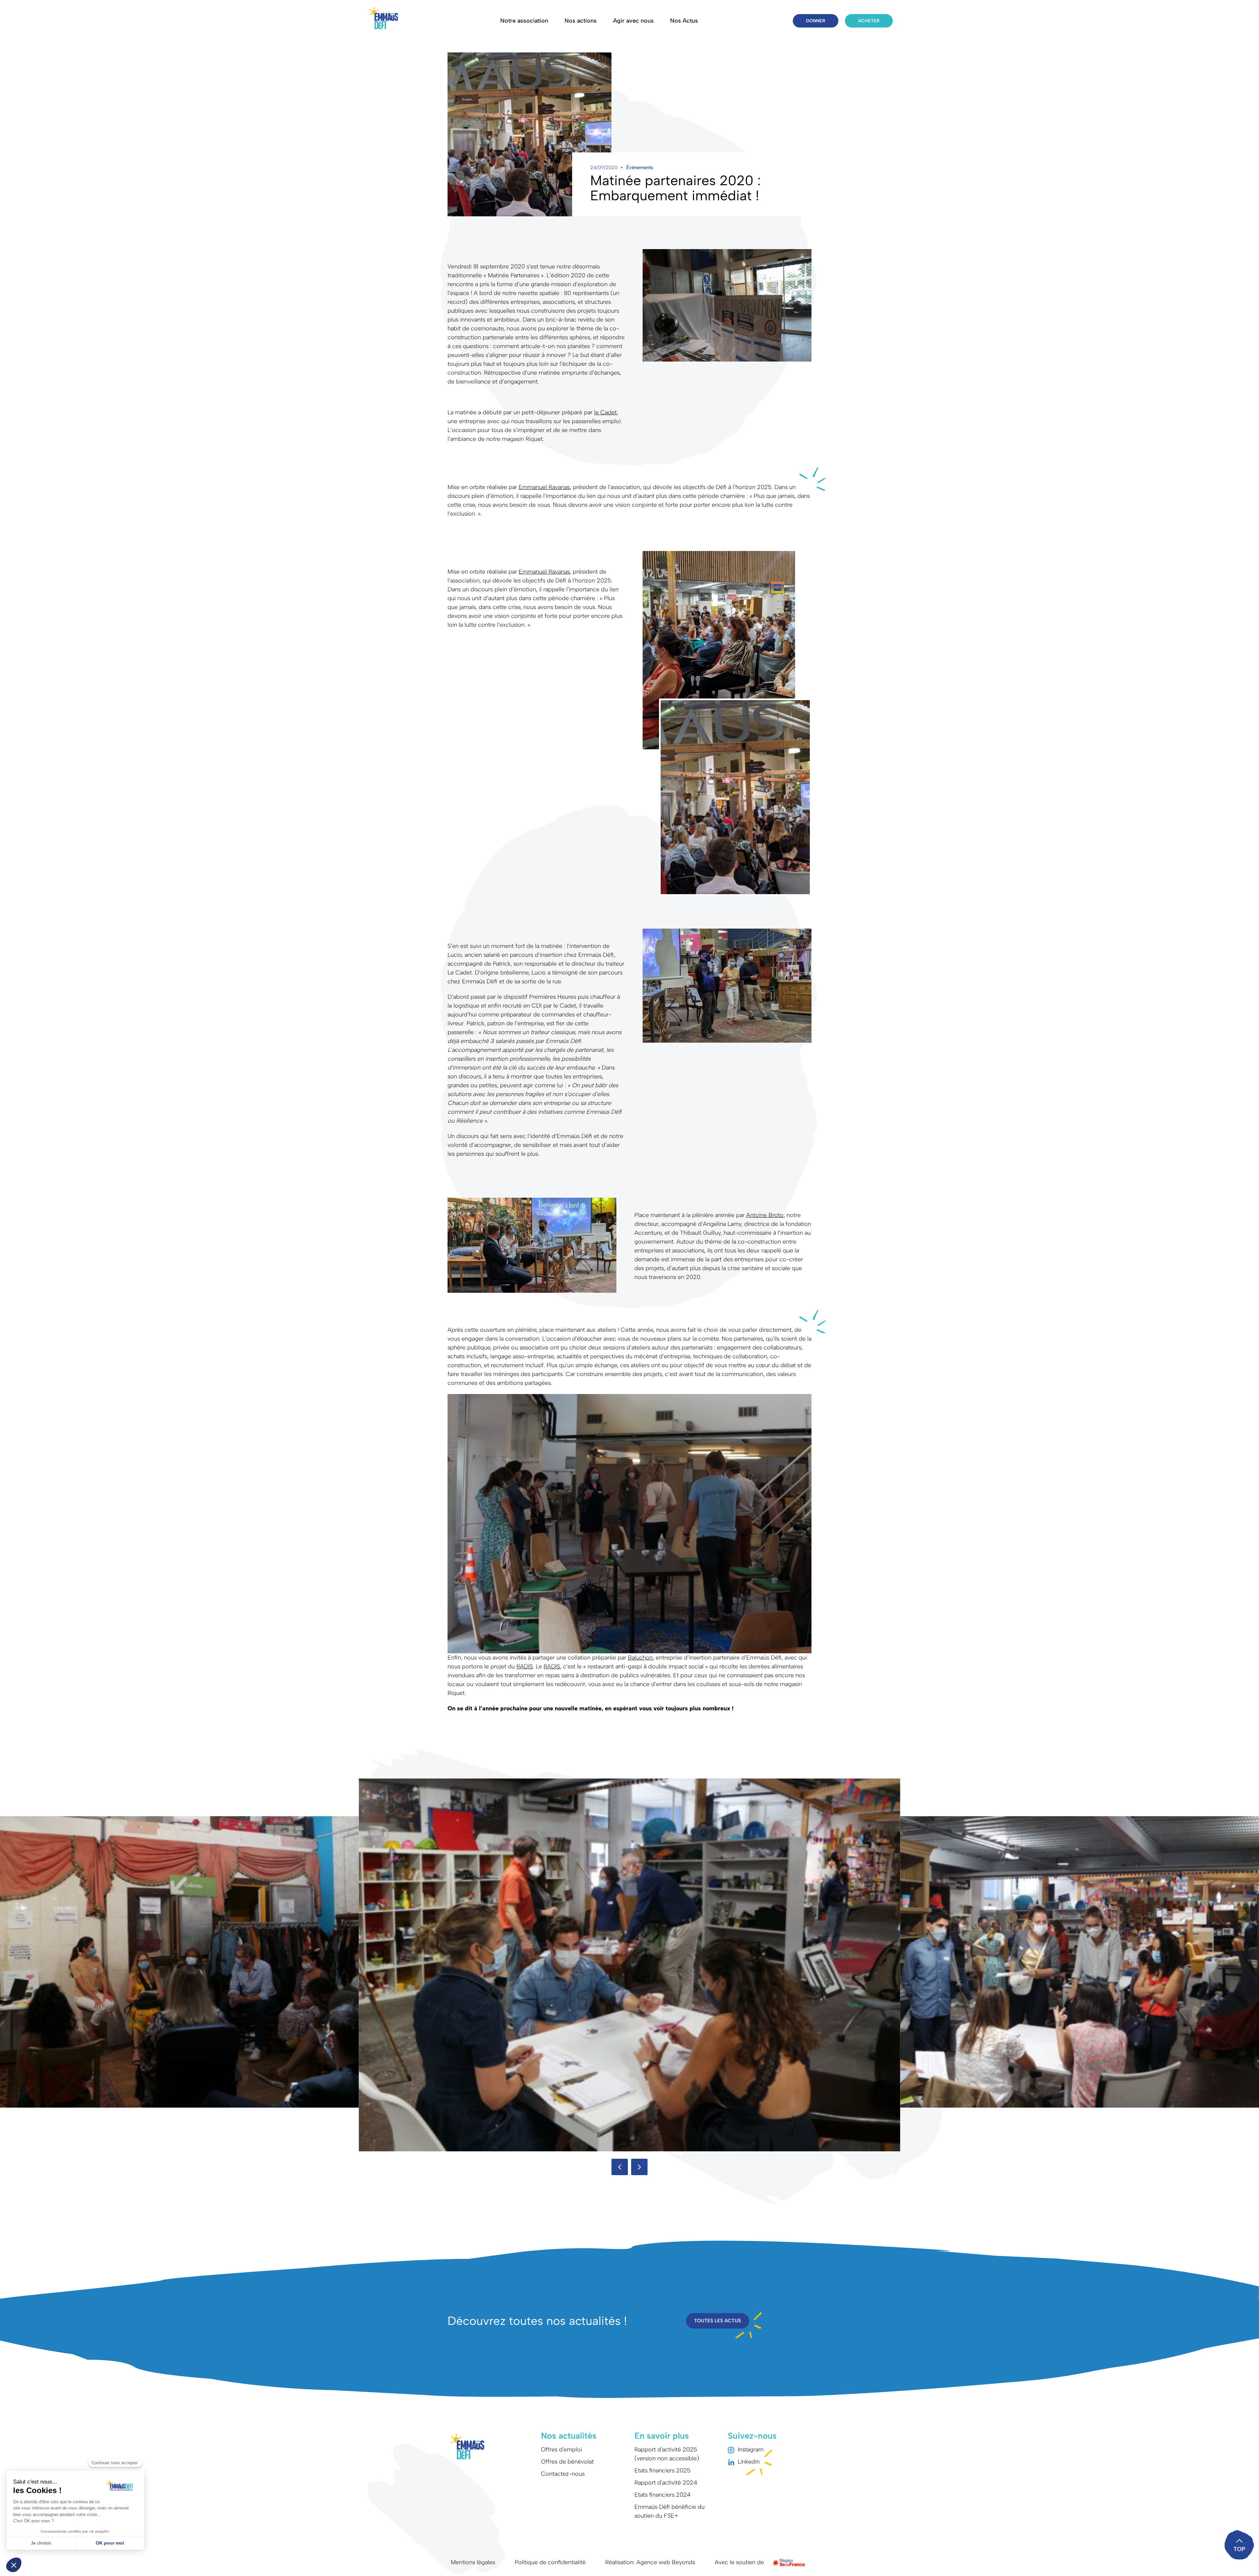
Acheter (869, 21)
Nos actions (581, 21)
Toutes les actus (718, 2321)
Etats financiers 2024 (663, 2495)
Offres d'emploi (561, 2449)
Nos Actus (684, 21)
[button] (620, 2167)
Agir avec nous (633, 21)
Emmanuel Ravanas (544, 487)
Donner (816, 21)
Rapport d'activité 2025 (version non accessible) (667, 2454)
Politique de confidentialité (550, 2562)
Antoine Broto (765, 1215)
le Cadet (605, 412)
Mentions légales (473, 2562)
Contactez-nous (563, 2474)
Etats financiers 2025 (662, 2470)
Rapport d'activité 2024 (666, 2483)
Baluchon (640, 1658)
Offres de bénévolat (567, 2462)
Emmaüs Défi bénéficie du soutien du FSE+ (669, 2511)
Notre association (524, 21)
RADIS (525, 1666)
